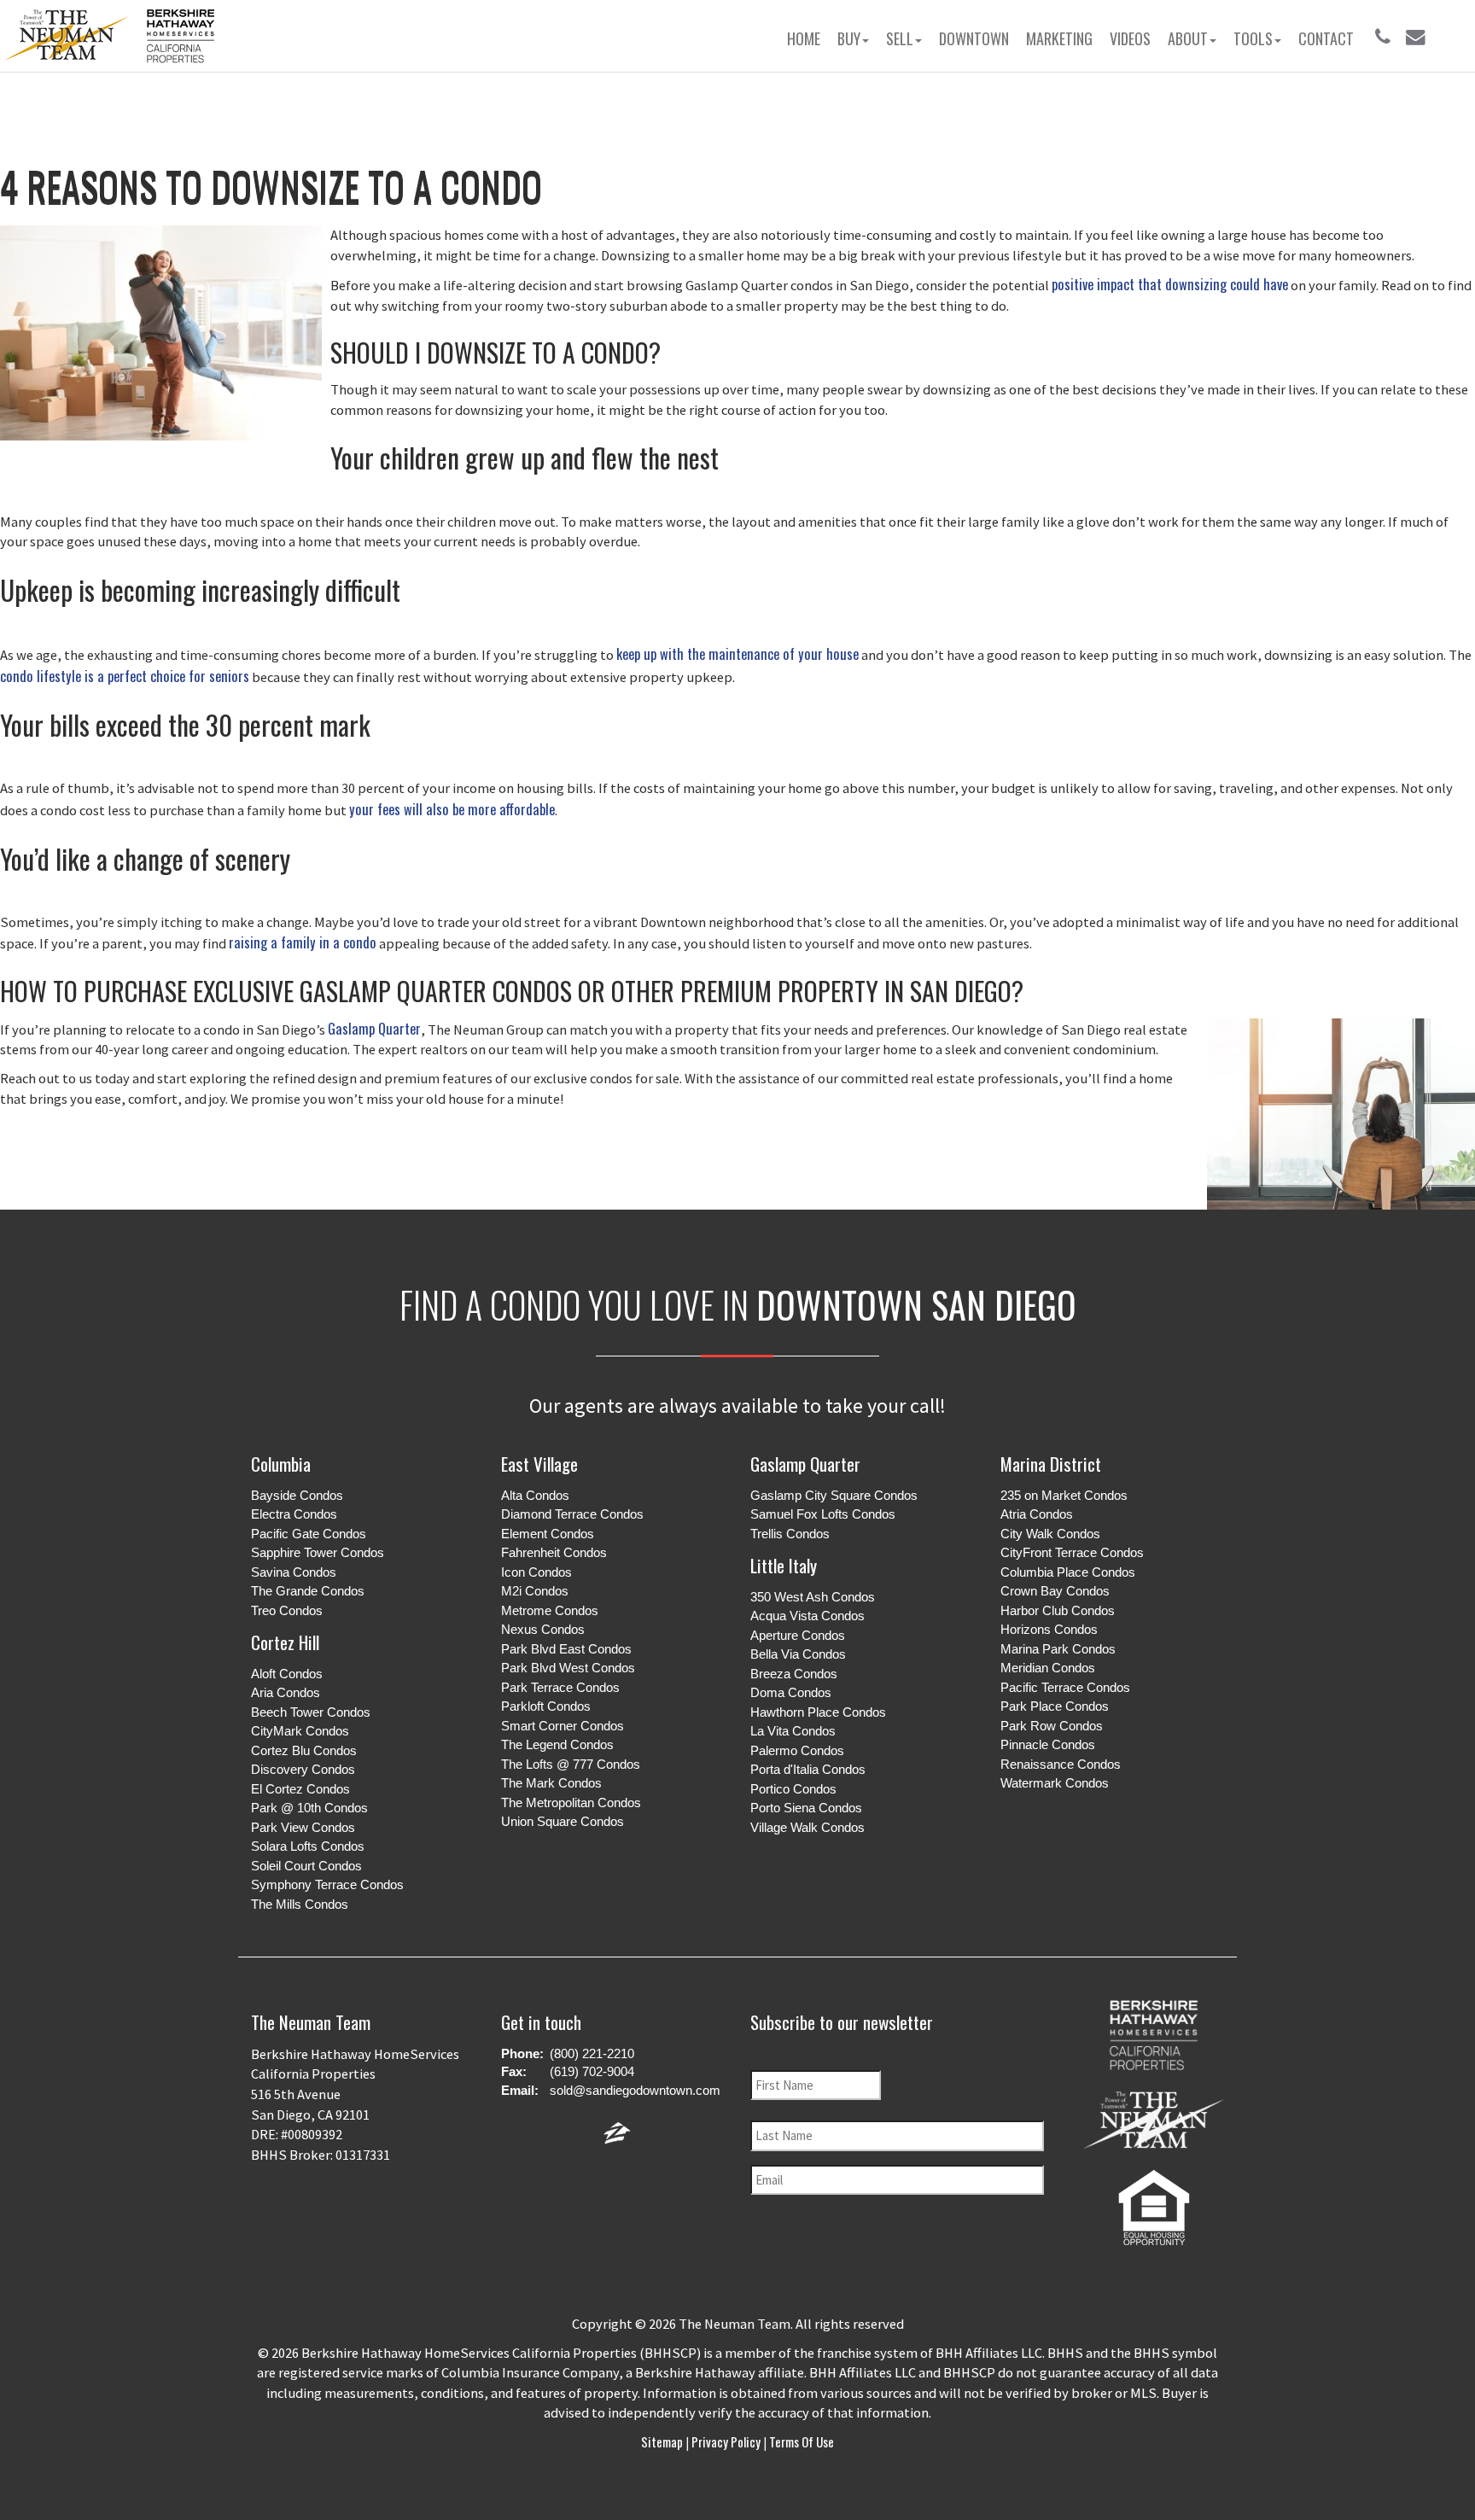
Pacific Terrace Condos (1065, 1687)
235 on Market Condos (1064, 1495)
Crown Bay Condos (1055, 1591)
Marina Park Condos (1058, 1649)
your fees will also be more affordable (452, 809)
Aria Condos (286, 1692)
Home (804, 38)
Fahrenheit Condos (554, 1552)
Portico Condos (793, 1789)
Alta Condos (535, 1495)
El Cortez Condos (300, 1789)
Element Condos (548, 1534)
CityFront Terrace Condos (1072, 1552)
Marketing (1059, 38)
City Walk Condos (1050, 1534)
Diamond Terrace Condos (572, 1514)
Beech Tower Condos (311, 1712)
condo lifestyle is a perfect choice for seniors (125, 676)
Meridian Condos (1048, 1668)
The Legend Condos (557, 1744)
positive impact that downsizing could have (1170, 284)
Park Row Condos (1052, 1726)
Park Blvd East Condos (566, 1649)
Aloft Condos (287, 1674)
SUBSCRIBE (904, 2248)
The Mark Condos (551, 1783)
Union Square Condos (563, 1821)
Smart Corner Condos (563, 1726)
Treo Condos (287, 1610)
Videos (1130, 38)
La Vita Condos (793, 1731)
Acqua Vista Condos (807, 1616)
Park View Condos (303, 1827)
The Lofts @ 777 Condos (571, 1764)
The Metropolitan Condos (571, 1802)
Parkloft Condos (546, 1706)
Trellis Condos (790, 1534)
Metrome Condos (550, 1610)
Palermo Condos (797, 1750)
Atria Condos (1037, 1514)
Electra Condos (294, 1514)
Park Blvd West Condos (568, 1668)
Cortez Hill (285, 1642)
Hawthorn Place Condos (818, 1712)
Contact (1326, 38)
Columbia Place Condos (1068, 1572)
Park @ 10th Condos (309, 1808)
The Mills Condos (300, 1904)
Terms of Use (800, 2441)
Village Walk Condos (807, 1827)
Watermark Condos (1055, 1783)
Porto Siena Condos (806, 1808)
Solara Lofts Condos (308, 1846)
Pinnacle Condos (1048, 1744)
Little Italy (784, 1565)
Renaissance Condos (1061, 1764)
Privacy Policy (726, 2441)
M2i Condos (535, 1591)
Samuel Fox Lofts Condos (823, 1514)
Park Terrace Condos (560, 1687)
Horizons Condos (1049, 1629)
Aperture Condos (798, 1635)
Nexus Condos (543, 1629)
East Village (539, 1464)
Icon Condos (536, 1572)
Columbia (281, 1464)
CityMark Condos (300, 1731)
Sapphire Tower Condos (318, 1552)
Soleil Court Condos (306, 1866)
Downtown (974, 38)
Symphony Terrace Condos (327, 1884)
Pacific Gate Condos (309, 1534)
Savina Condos (294, 1572)
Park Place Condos (1055, 1706)
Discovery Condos (303, 1769)
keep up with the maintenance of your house (737, 653)
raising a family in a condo (303, 942)
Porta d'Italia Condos (808, 1769)
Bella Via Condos (798, 1654)
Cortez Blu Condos (304, 1750)
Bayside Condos (297, 1495)
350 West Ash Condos (813, 1597)
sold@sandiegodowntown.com (635, 2090)
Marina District (1051, 1464)
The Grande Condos (308, 1591)
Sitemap (663, 2441)
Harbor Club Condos (1058, 1610)
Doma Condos (791, 1692)
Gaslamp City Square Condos (834, 1495)
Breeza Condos (794, 1674)
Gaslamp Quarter (374, 1028)
